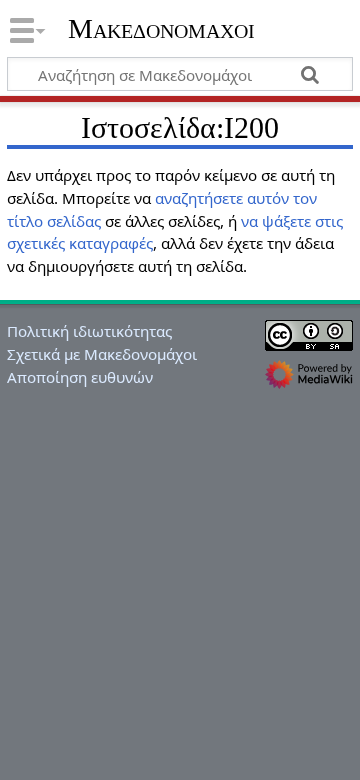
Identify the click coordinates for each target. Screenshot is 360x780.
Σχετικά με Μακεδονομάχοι (102, 354)
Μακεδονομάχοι (161, 29)
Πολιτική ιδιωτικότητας (89, 331)
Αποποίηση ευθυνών (80, 377)
